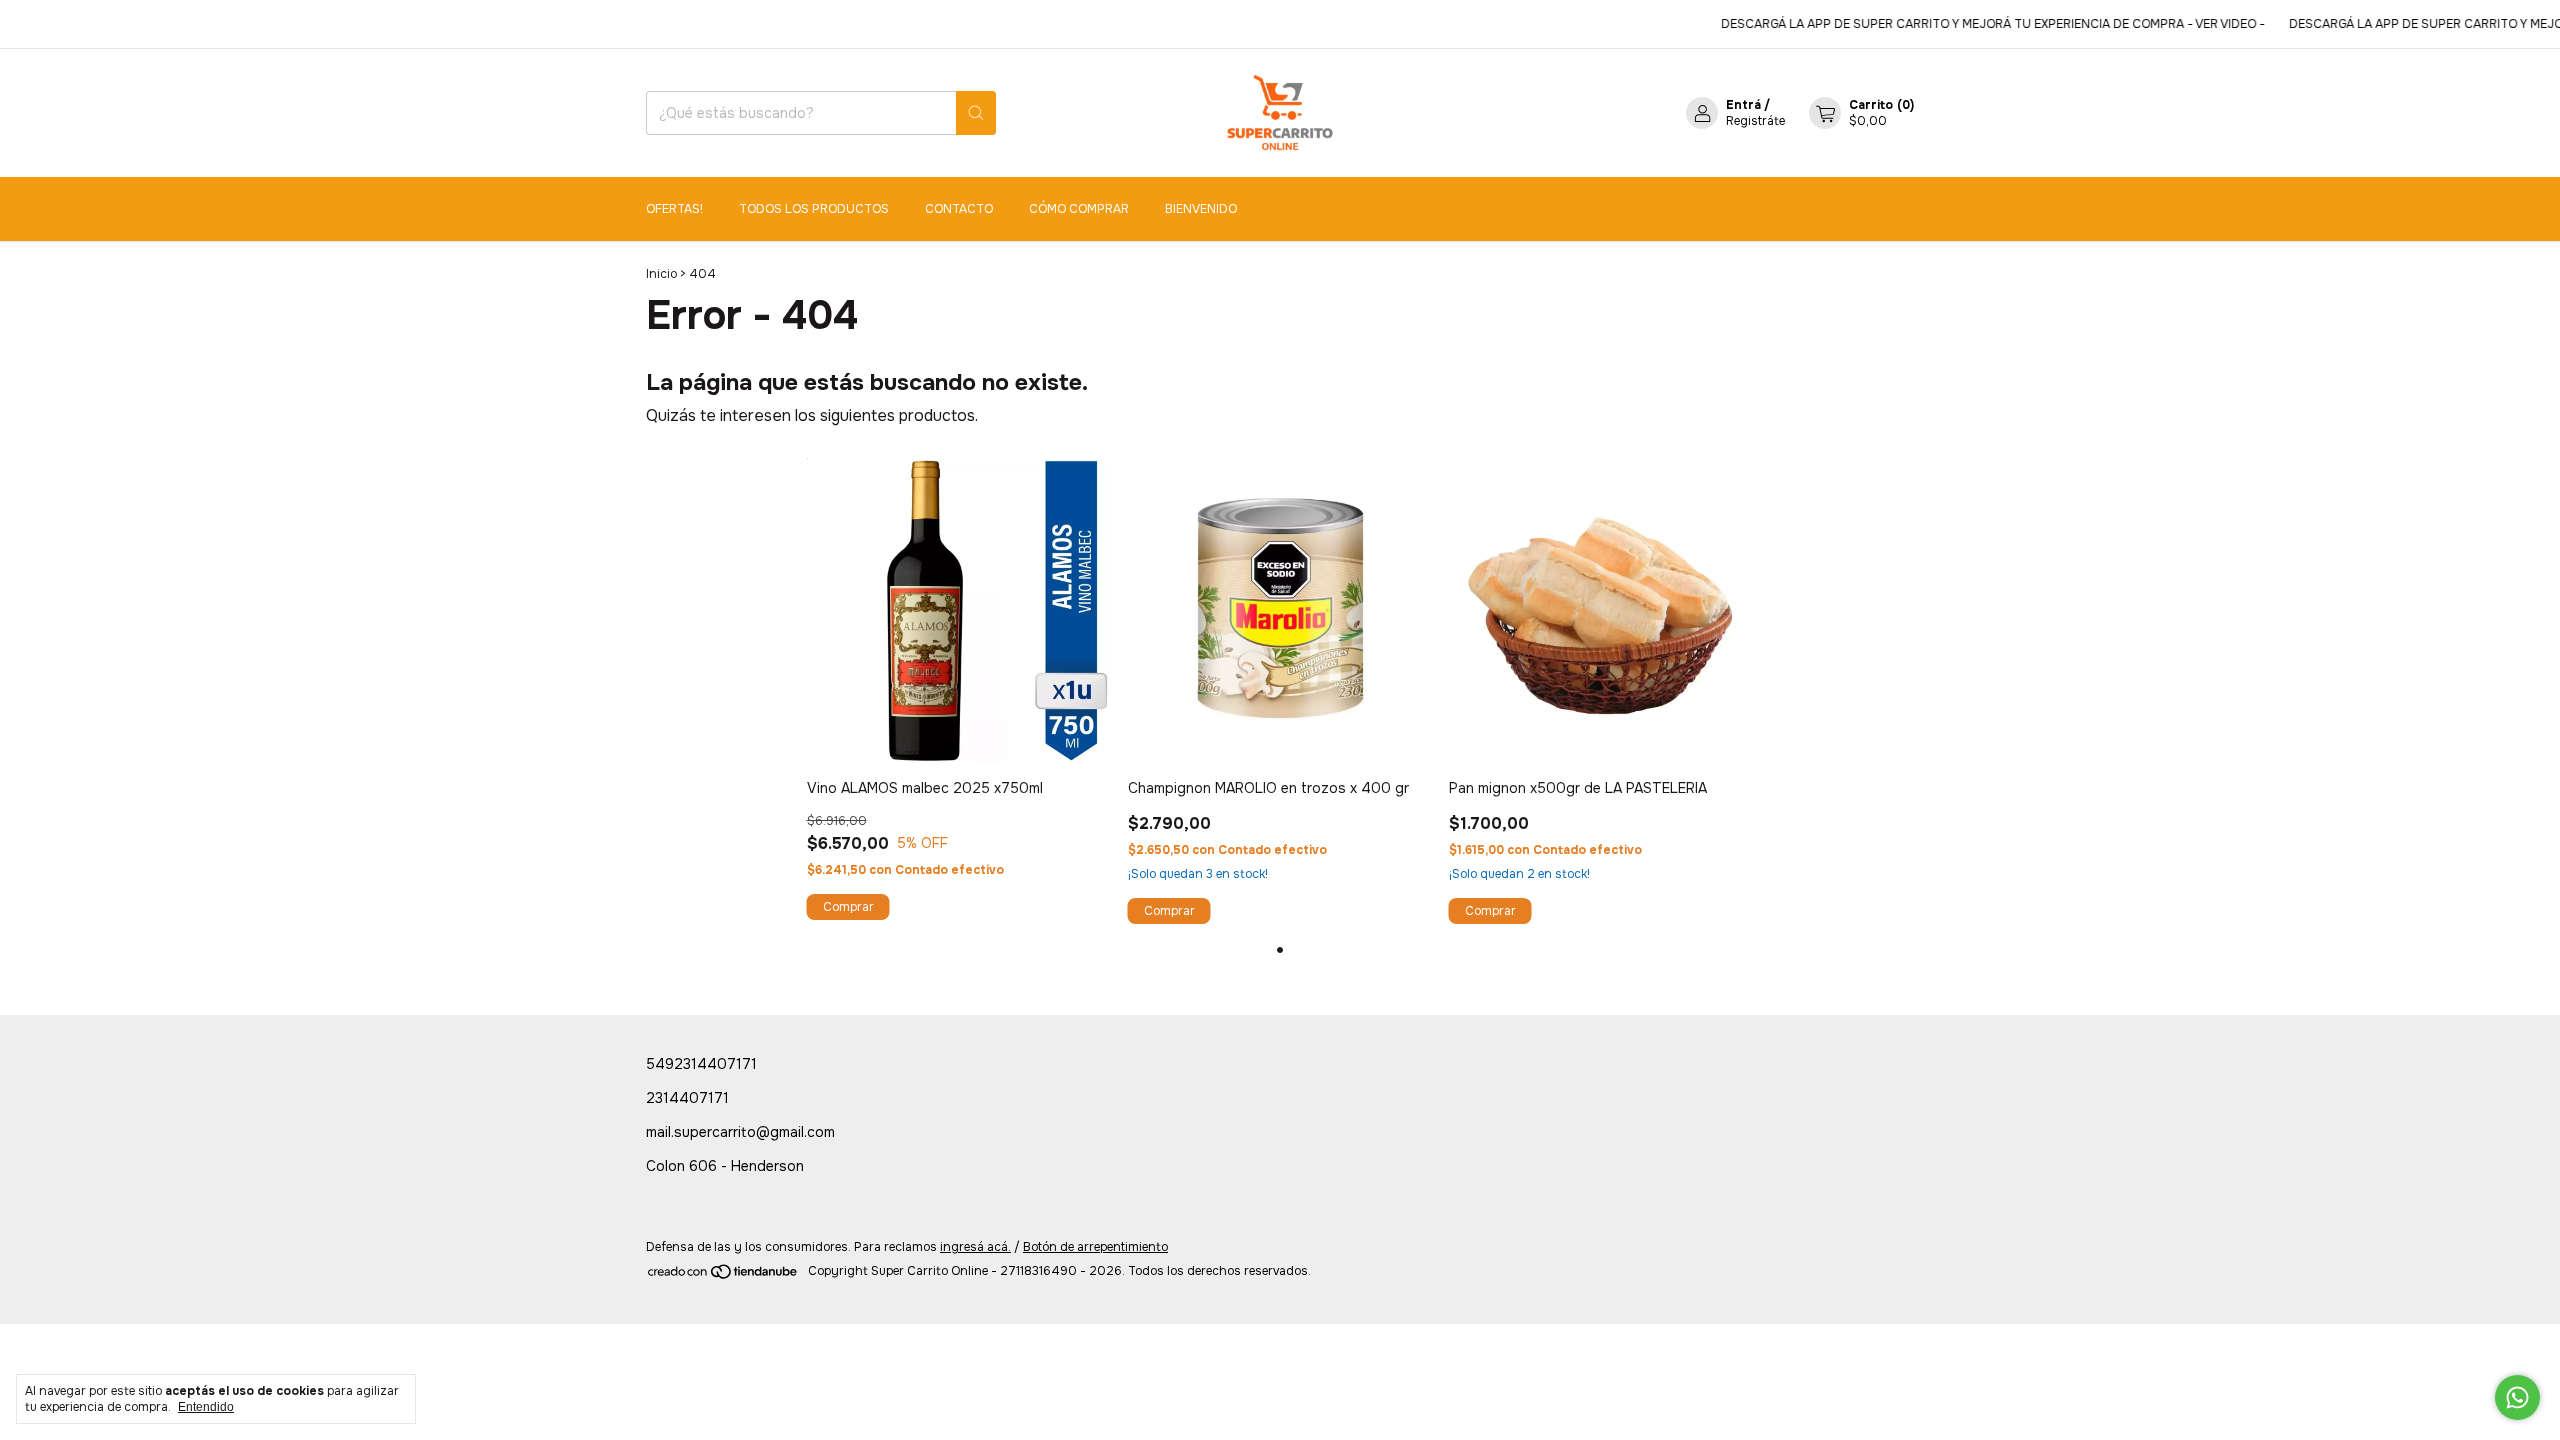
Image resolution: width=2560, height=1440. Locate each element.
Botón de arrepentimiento (1095, 1247)
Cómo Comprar (1079, 209)
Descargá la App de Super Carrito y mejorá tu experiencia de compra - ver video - (1968, 24)
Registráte (1755, 121)
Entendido (206, 1407)
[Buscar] (976, 113)
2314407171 (687, 1098)
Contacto (959, 209)
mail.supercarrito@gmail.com (740, 1132)
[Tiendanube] (723, 1276)
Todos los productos (814, 209)
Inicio (661, 274)
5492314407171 (701, 1064)
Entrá (1743, 105)
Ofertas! (674, 209)
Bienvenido (1201, 209)
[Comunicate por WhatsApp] (2517, 1397)
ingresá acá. (975, 1247)
